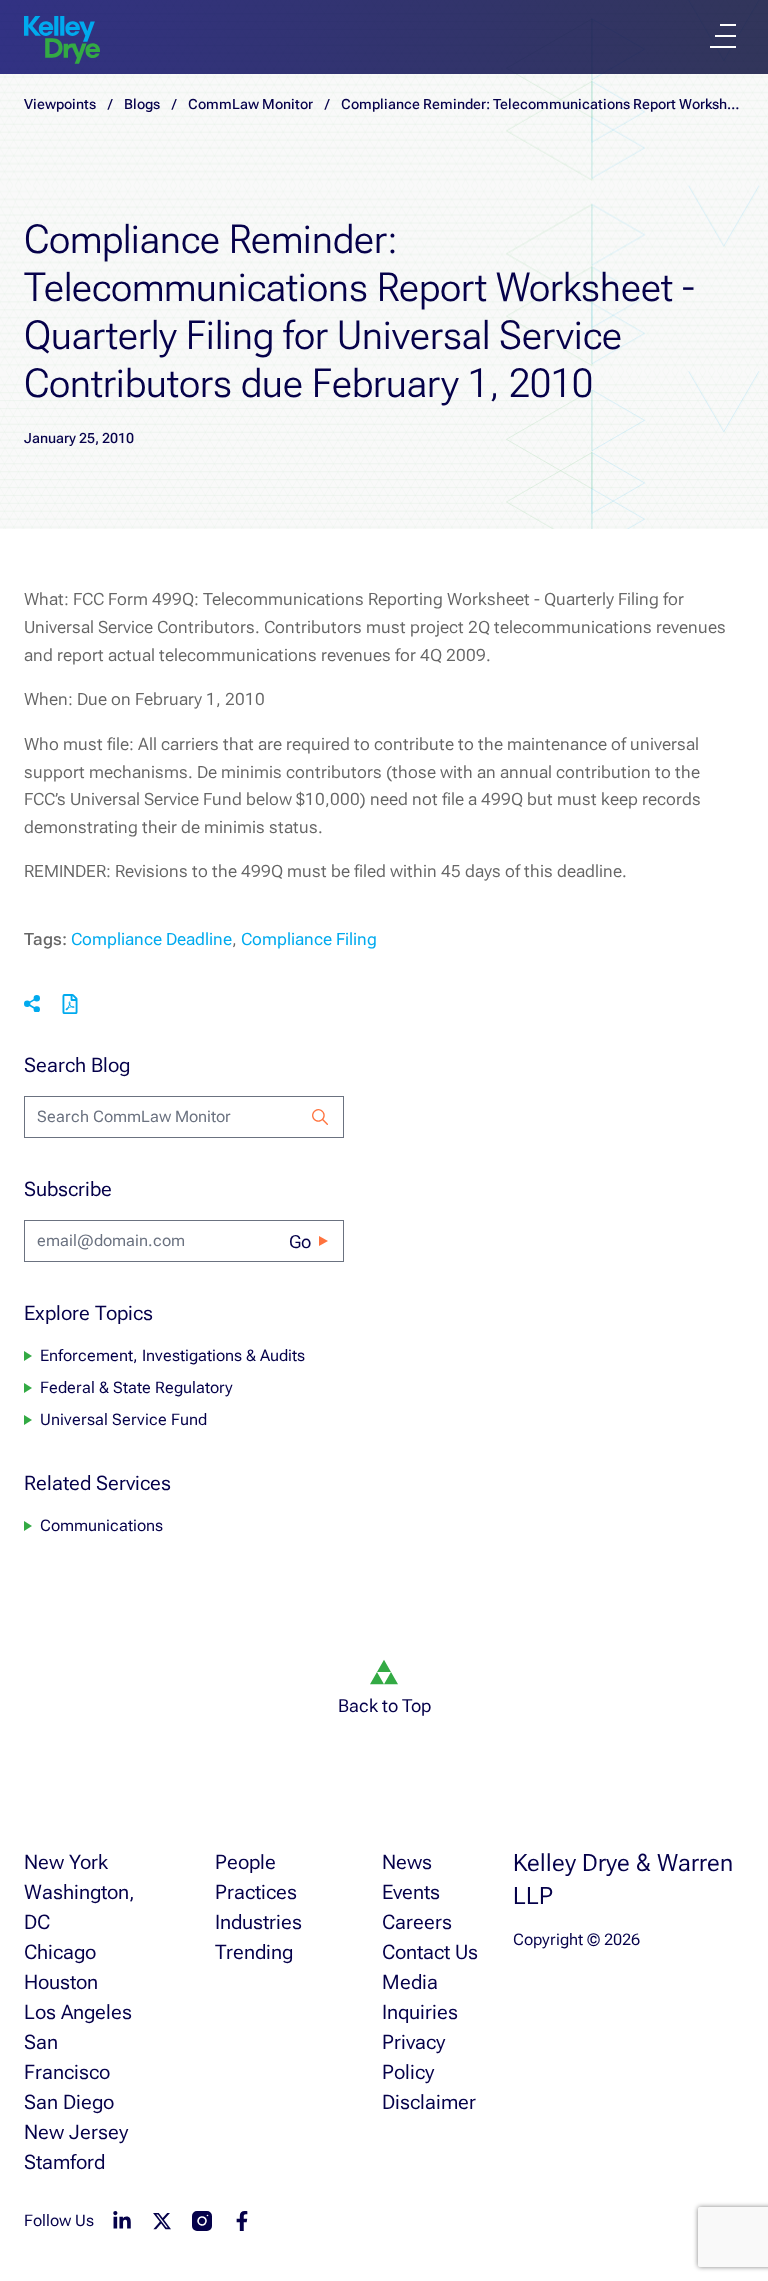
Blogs (142, 104)
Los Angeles (78, 2012)
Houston (61, 1982)
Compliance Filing (309, 939)
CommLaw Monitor (250, 104)
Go (300, 1241)
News (407, 1862)
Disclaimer (429, 2102)
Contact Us (430, 1952)
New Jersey (76, 2132)
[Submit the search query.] (320, 1117)
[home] (62, 40)
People (245, 1862)
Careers (417, 1922)
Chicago (60, 1952)
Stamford (64, 2162)
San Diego (69, 2102)
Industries (258, 1922)
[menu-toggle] (723, 36)
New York (66, 1862)
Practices (256, 1892)
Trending (254, 1952)
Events (411, 1892)
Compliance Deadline (151, 939)
